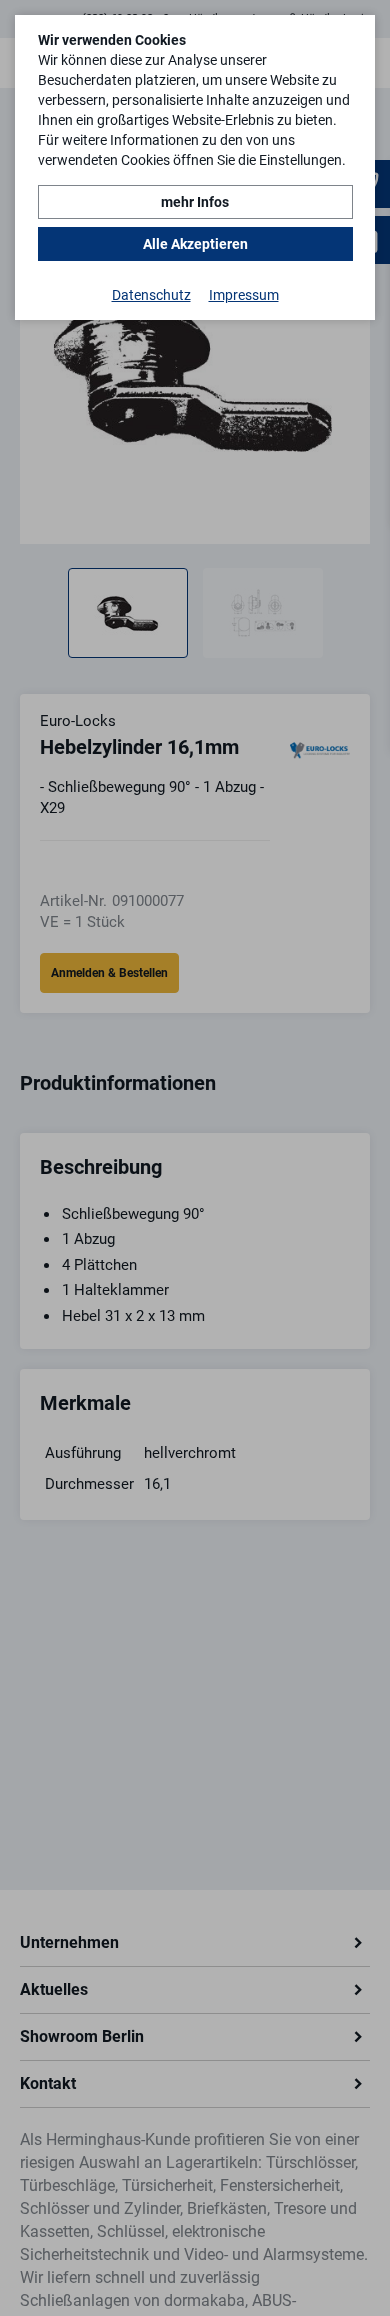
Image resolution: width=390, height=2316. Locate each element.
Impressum (244, 295)
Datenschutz (151, 295)
